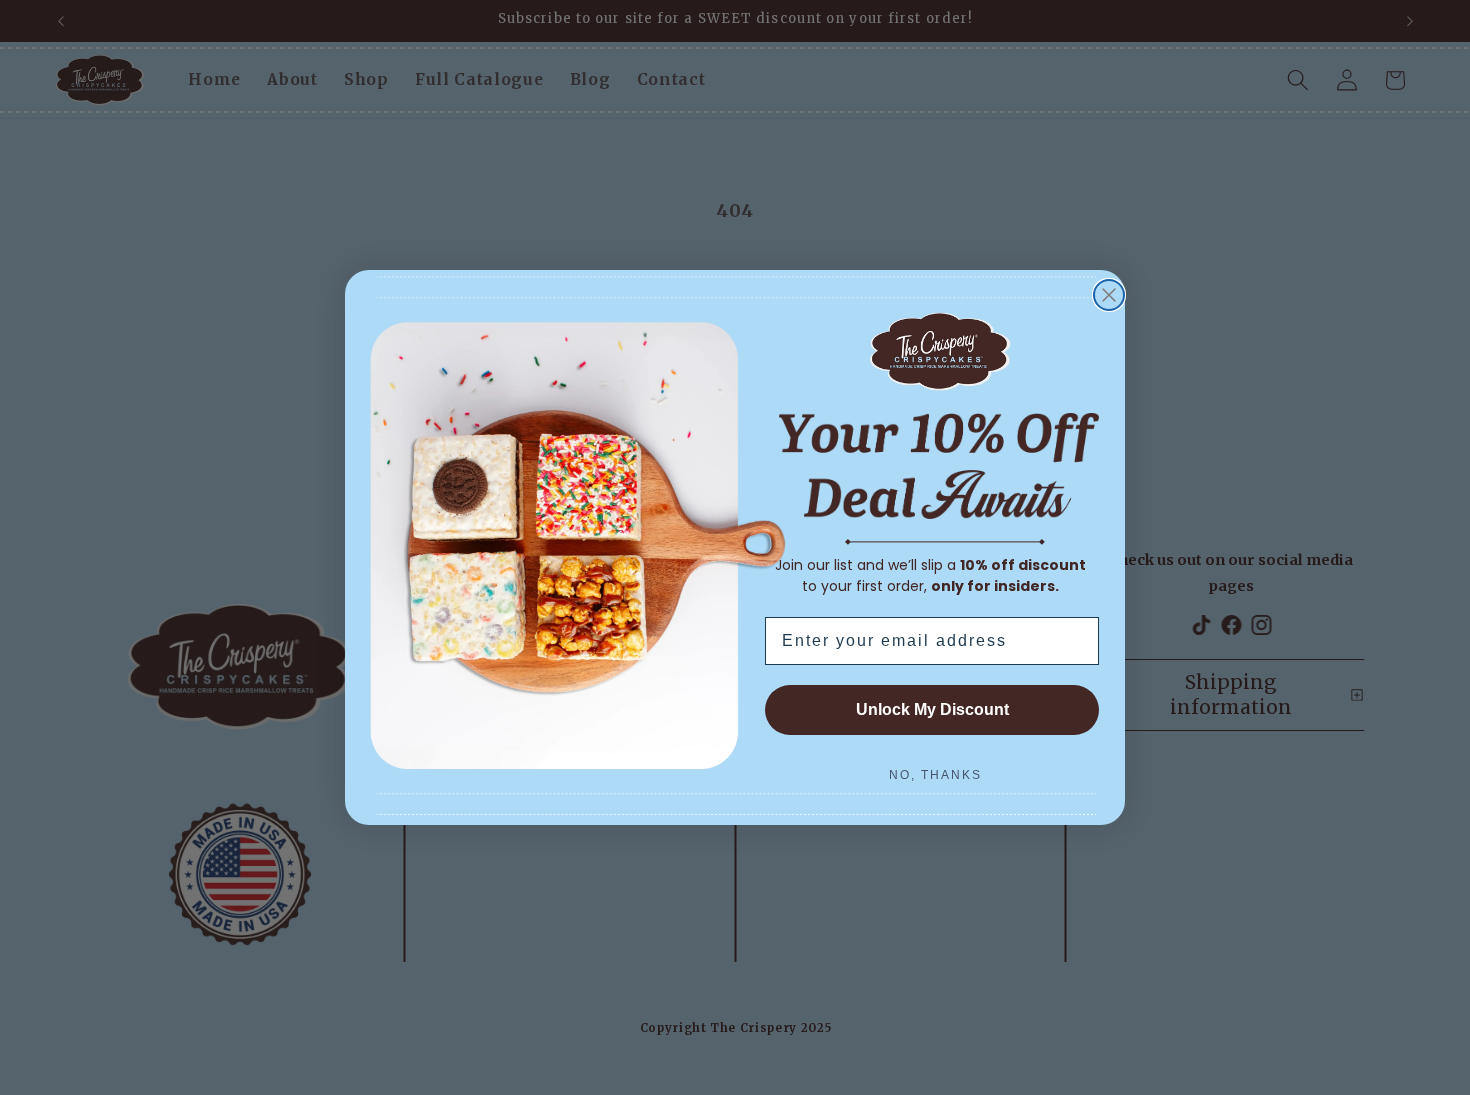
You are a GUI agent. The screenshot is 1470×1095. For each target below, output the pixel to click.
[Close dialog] (1109, 295)
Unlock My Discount (932, 709)
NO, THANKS (935, 775)
